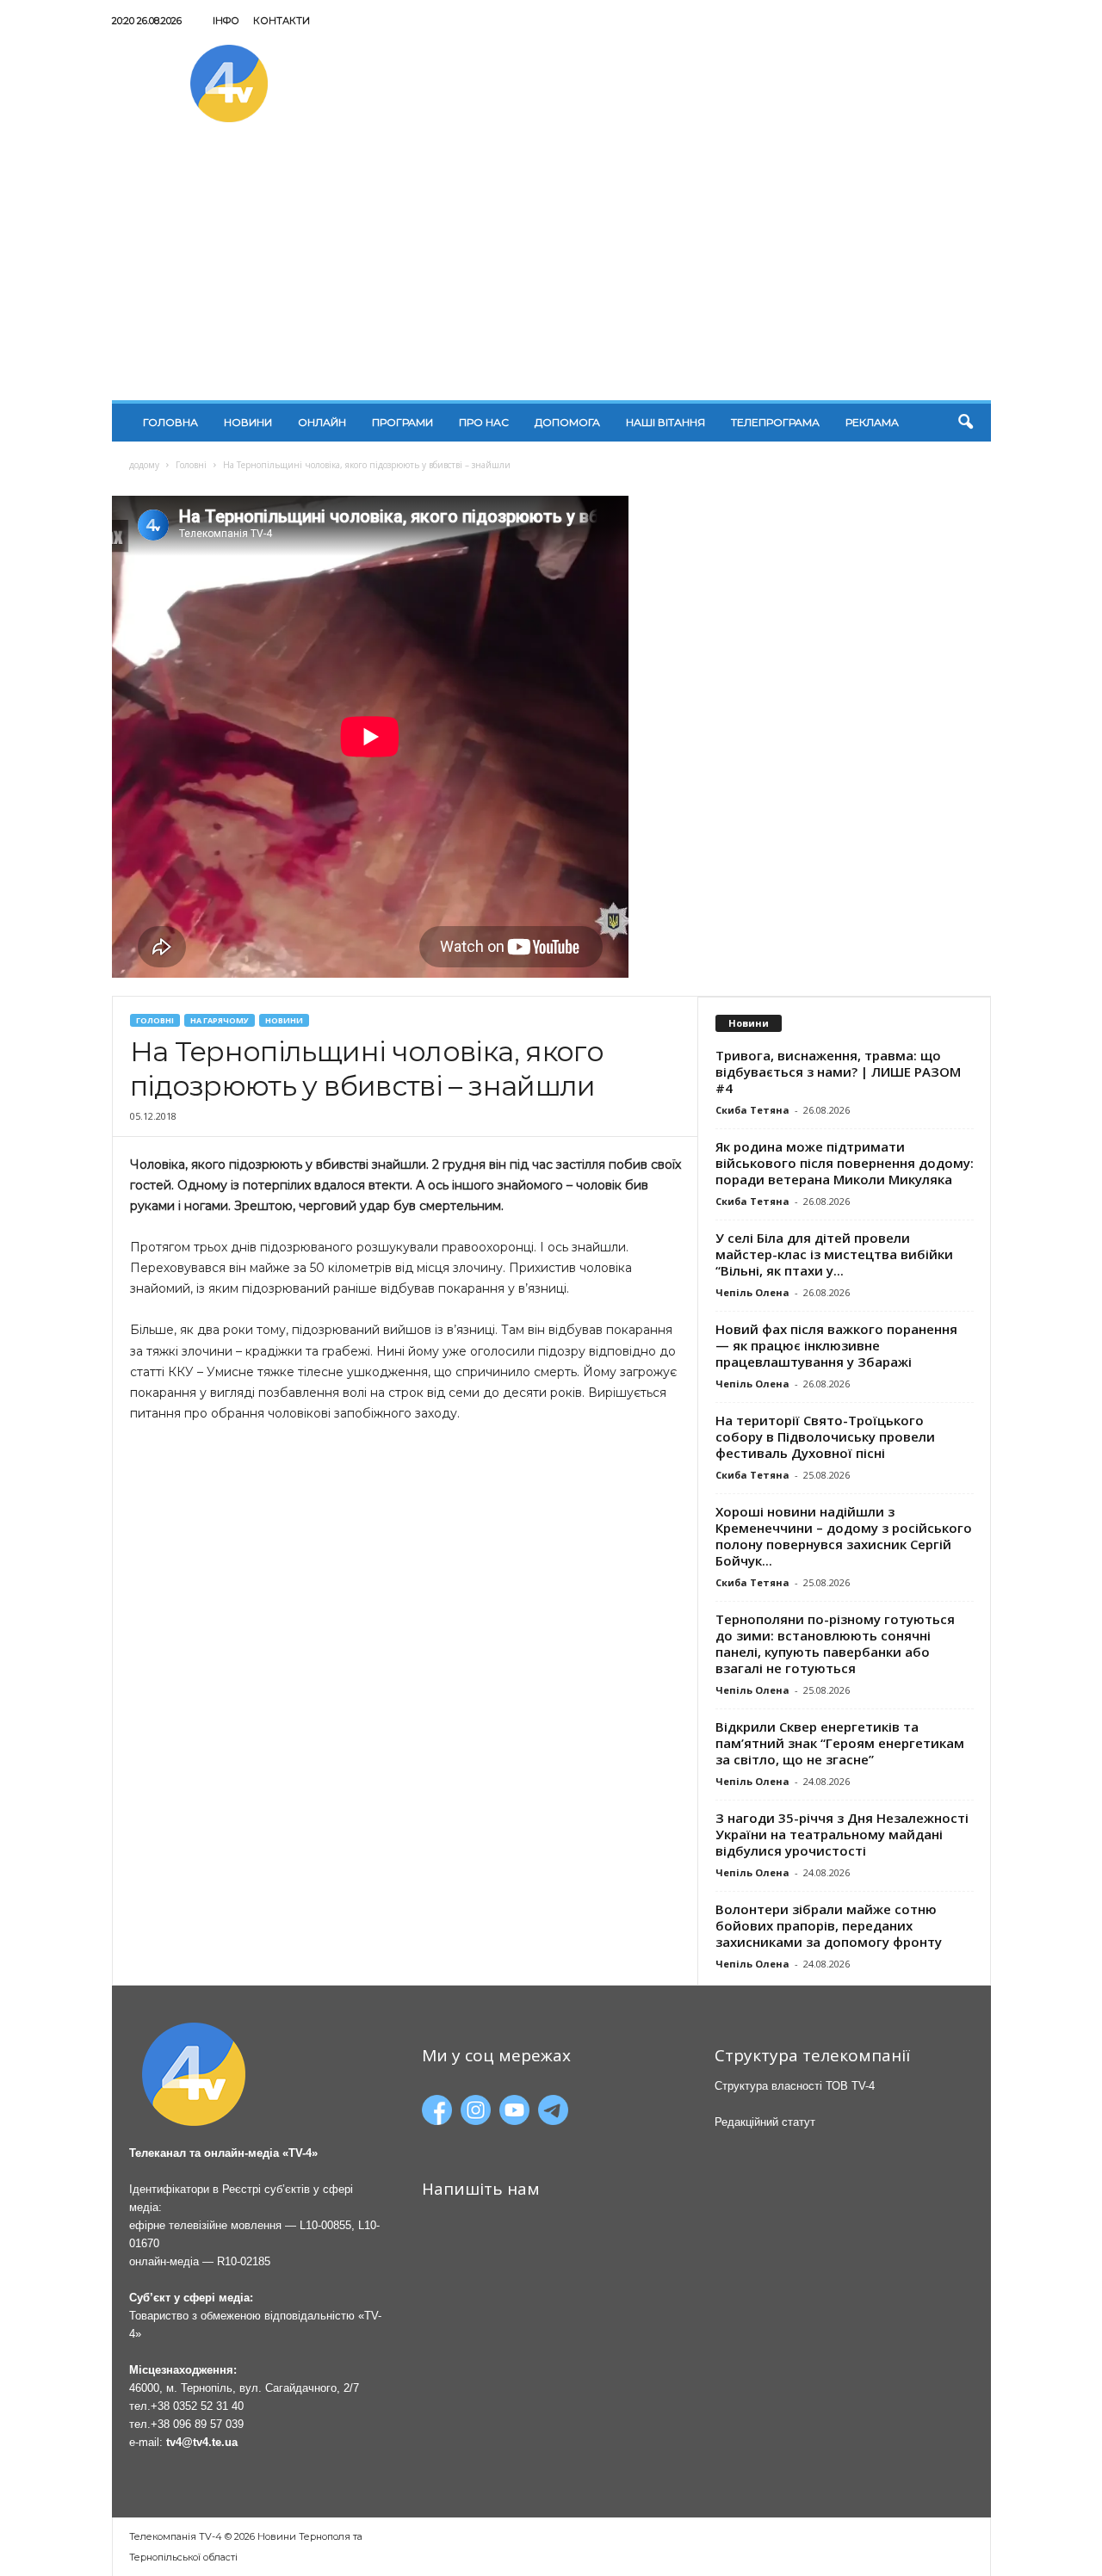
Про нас (484, 422)
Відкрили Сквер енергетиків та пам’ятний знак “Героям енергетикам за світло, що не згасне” (840, 1743)
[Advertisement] (551, 271)
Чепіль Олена (752, 1292)
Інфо (226, 21)
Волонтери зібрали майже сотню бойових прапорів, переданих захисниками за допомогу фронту (829, 1925)
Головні (191, 465)
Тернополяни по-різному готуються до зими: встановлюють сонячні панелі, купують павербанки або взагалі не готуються (835, 1643)
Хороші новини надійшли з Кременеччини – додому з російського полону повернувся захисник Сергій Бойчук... (844, 1536)
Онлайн (322, 422)
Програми (402, 422)
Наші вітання (666, 422)
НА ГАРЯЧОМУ (220, 1020)
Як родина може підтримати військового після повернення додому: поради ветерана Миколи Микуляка (845, 1163)
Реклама (872, 422)
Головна (170, 422)
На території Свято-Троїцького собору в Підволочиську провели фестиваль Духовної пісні (825, 1436)
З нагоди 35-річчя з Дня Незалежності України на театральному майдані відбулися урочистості (842, 1834)
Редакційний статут (765, 2122)
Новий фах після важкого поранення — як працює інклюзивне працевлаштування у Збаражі (836, 1345)
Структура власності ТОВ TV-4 (795, 2086)
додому (144, 465)
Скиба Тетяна (752, 1110)
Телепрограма (775, 422)
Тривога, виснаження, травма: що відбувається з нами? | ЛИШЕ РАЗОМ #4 (838, 1072)
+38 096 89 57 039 (197, 2424)
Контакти (282, 21)
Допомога (567, 422)
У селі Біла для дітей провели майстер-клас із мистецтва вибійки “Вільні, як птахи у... (834, 1254)
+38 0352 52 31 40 (197, 2406)
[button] (965, 423)
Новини (248, 422)
